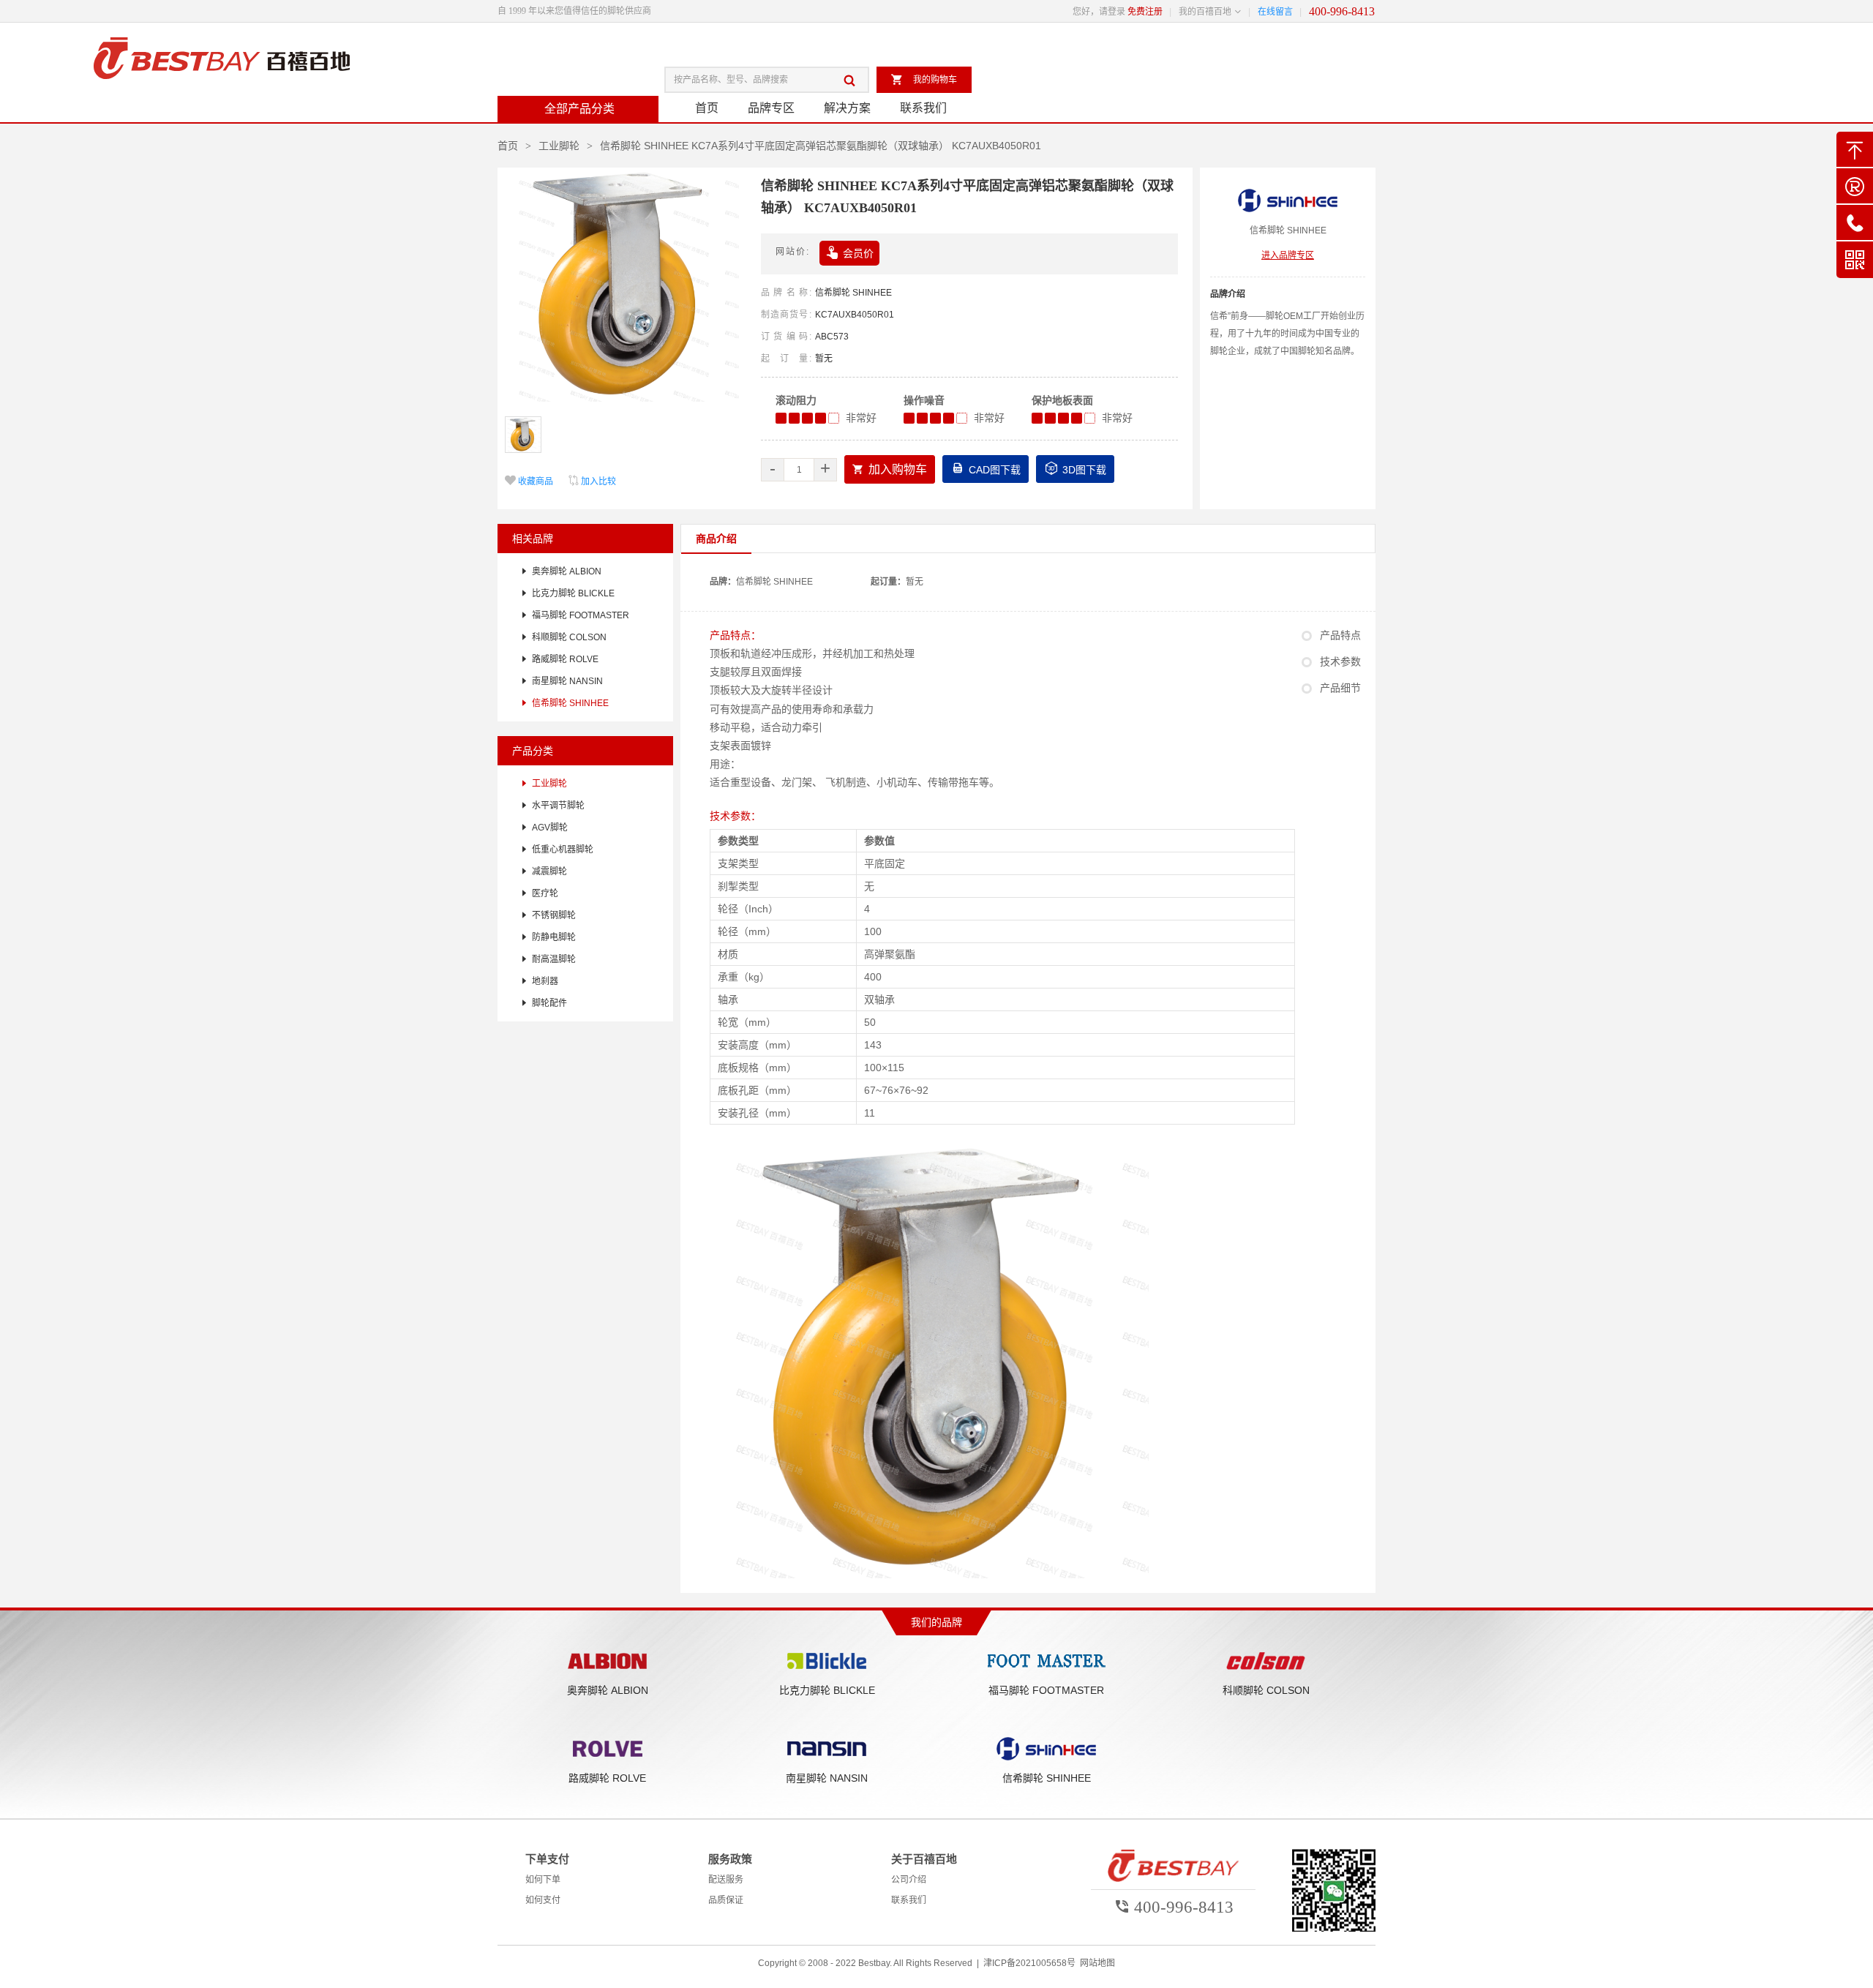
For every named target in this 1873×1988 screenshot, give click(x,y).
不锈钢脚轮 (554, 915)
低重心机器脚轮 (563, 849)
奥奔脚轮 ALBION (567, 571)
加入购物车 (890, 469)
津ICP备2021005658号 (1029, 1963)
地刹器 (545, 981)
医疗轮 (545, 893)
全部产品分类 (579, 109)
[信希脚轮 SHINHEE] (1288, 202)
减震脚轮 (549, 871)
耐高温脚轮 (554, 959)
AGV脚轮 (550, 828)
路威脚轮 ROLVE (565, 659)
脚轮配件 (549, 1003)
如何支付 (543, 1900)
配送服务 (726, 1880)
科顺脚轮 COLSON (569, 637)
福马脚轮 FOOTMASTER (581, 615)
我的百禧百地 (1205, 12)
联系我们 (923, 108)
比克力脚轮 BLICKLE (573, 593)
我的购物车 (924, 79)
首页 (707, 108)
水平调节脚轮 (558, 806)
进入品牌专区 (1288, 255)
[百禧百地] (222, 59)
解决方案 (847, 108)
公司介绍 (909, 1880)
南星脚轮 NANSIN (567, 681)
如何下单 (543, 1880)
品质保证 (726, 1900)
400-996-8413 (1342, 11)
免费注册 (1145, 12)
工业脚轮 (559, 146)
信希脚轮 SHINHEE (853, 293)
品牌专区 (771, 108)
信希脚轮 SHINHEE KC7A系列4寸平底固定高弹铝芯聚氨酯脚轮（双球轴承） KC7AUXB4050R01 (821, 146)
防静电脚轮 (554, 937)
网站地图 (1097, 1963)
